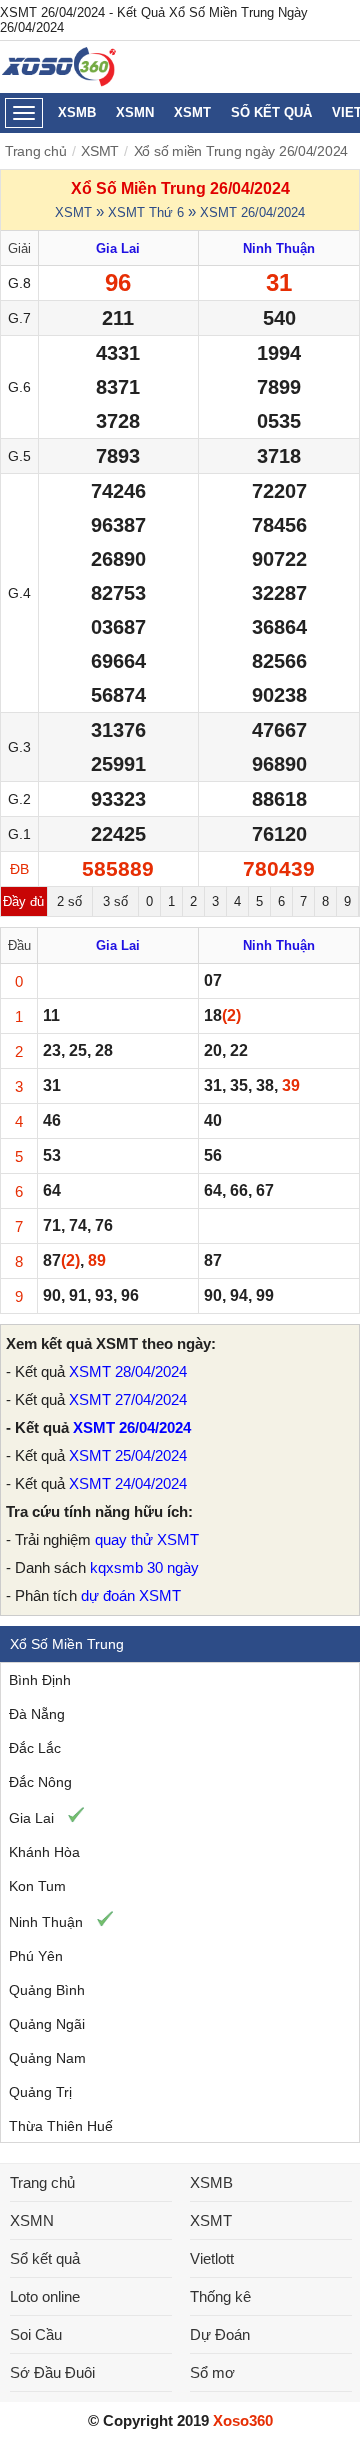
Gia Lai (31, 1818)
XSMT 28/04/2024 (128, 1371)
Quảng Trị (40, 2092)
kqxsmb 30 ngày (144, 1567)
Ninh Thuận (46, 1922)
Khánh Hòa (44, 1852)
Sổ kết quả (271, 112)
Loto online (45, 2296)
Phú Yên (36, 1956)
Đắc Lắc (35, 1748)
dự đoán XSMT (131, 1595)
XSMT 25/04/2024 (128, 1455)
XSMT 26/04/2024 (252, 212)
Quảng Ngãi (47, 2024)
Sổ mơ (212, 2372)
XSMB (77, 112)
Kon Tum (37, 1886)
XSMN (135, 112)
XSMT (192, 112)
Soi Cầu (36, 2334)
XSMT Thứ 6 (146, 212)
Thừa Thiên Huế (61, 2126)
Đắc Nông (40, 1782)
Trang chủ (36, 151)
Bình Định (40, 1680)
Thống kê (220, 2296)
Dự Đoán (220, 2334)
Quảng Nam (47, 2058)
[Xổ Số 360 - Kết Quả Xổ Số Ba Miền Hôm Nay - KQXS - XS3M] (59, 81)
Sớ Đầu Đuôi (52, 2372)
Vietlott (212, 2258)
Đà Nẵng (37, 1714)
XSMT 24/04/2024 (128, 1483)
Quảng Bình (47, 1990)
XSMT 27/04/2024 (128, 1399)
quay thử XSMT (147, 1539)
